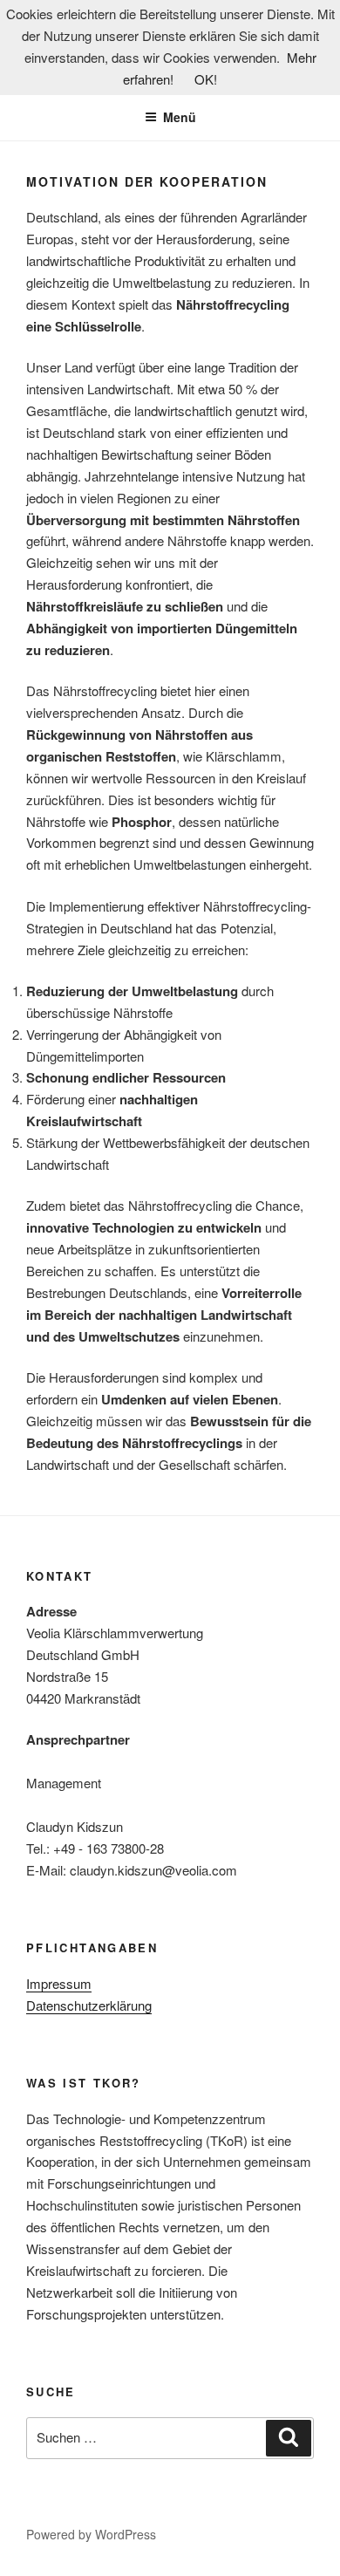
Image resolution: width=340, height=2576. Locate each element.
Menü (180, 117)
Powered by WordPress (91, 2534)
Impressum (59, 1983)
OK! (206, 79)
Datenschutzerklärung (89, 2005)
